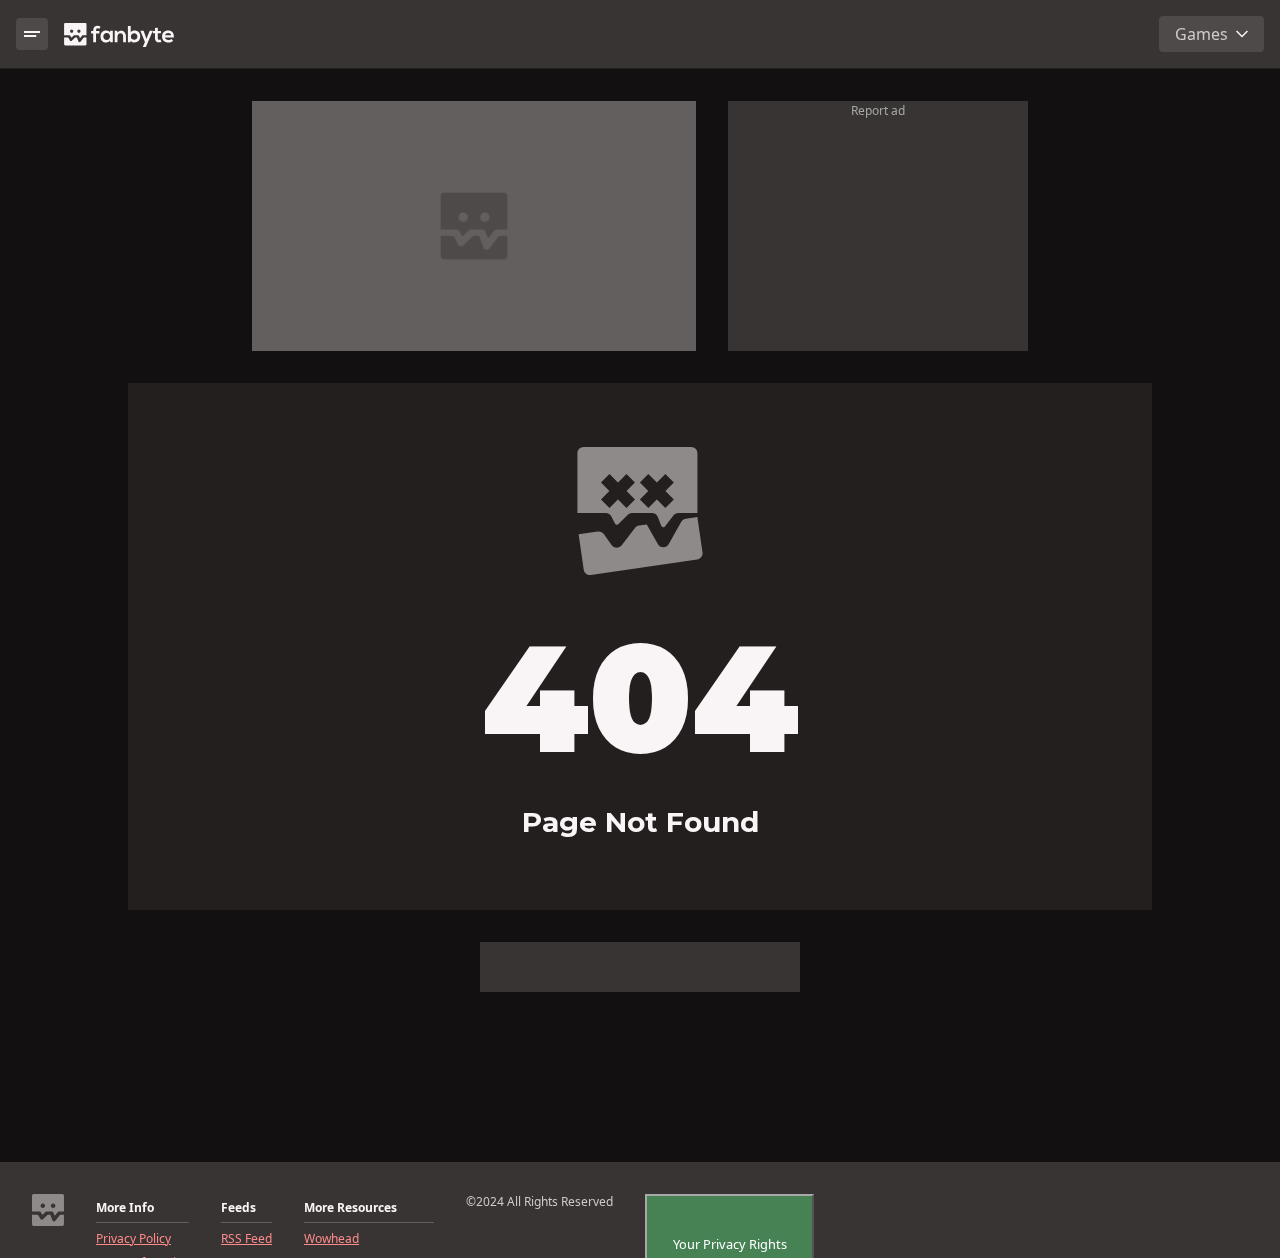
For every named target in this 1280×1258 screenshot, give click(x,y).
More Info (125, 1208)
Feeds (238, 1208)
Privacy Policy (133, 1239)
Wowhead (331, 1239)
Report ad (878, 110)
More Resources (350, 1208)
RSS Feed (246, 1239)
